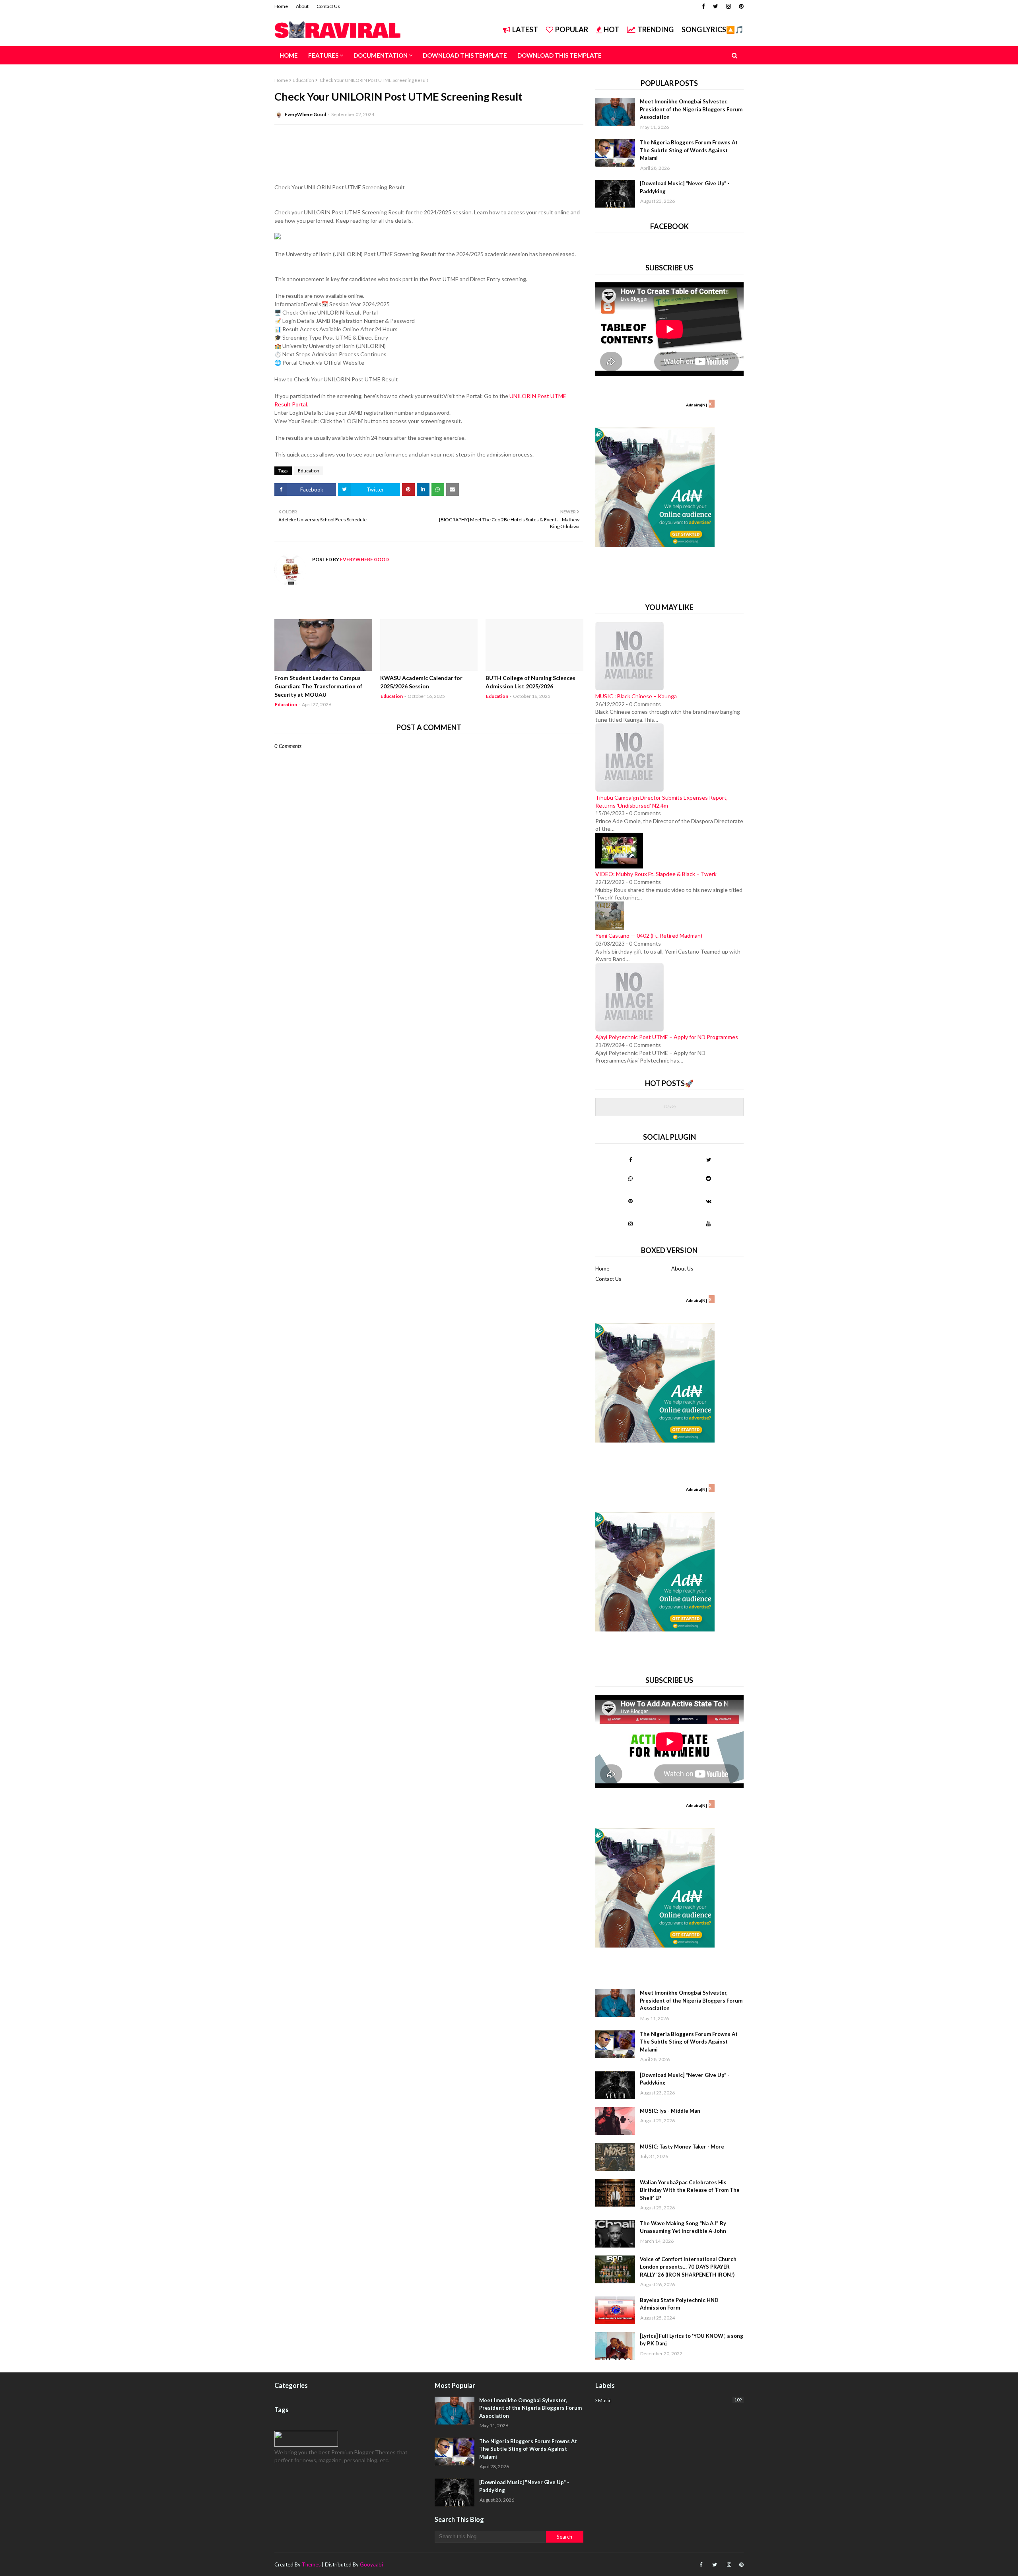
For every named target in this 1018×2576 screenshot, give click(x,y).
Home (281, 6)
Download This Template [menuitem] (465, 55)
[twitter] (716, 6)
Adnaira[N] (696, 405)
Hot (611, 29)
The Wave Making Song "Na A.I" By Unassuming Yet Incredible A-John (683, 2227)
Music (670, 2400)
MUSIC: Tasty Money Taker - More (682, 2147)
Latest (525, 29)
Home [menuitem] (289, 55)
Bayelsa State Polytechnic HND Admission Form (679, 2304)
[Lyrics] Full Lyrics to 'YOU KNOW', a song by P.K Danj (692, 2340)
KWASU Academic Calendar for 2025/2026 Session (421, 682)
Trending (656, 29)
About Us (682, 1269)
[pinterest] (740, 6)
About (302, 6)
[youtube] (708, 1224)
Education (303, 80)
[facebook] (703, 6)
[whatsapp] (630, 1178)
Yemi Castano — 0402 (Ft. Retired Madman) (649, 935)
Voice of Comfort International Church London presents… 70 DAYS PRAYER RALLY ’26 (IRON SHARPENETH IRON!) (688, 2267)
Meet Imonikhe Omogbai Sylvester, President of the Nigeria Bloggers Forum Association (691, 109)
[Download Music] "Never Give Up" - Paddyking (685, 187)
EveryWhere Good (305, 114)
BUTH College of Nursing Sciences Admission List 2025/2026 (530, 682)
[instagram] (729, 6)
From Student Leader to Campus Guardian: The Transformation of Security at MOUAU (318, 686)
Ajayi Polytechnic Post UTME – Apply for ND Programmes (667, 1037)
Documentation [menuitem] (381, 55)
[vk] (708, 1201)
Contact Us (328, 6)
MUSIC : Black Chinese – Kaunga (636, 696)
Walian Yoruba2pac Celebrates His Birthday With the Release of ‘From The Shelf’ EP (690, 2190)
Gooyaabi (371, 2564)
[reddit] (708, 1178)
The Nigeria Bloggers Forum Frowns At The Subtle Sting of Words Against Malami (689, 150)
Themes (311, 2564)
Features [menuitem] (323, 55)
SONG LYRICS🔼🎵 (713, 29)
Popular (572, 29)
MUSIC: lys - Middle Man (670, 2111)
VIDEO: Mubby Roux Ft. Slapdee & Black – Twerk (656, 874)
